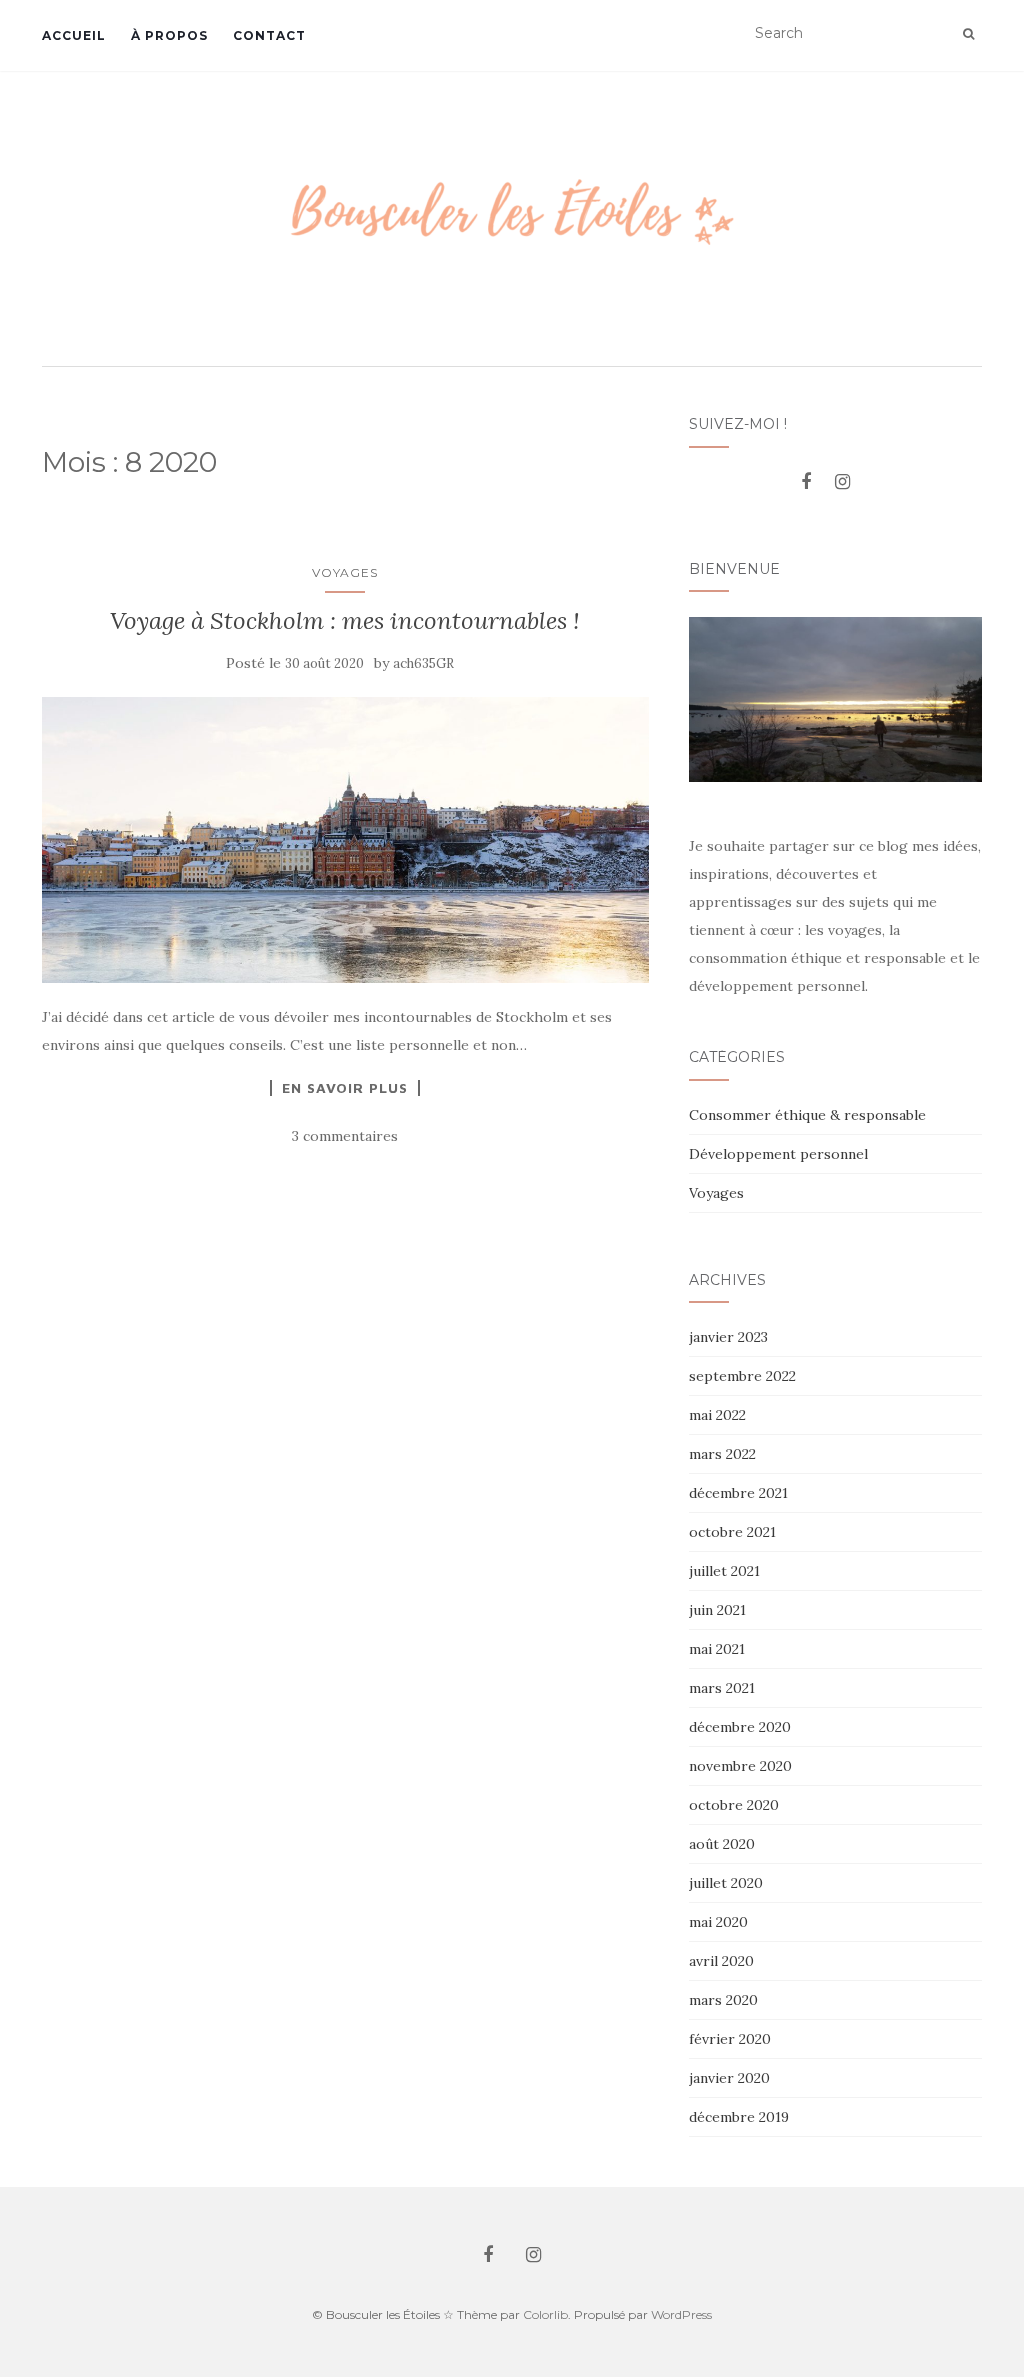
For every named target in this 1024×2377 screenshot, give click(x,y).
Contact (269, 35)
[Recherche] (968, 34)
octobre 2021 (732, 1532)
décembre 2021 (738, 1493)
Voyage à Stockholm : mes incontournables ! (345, 620)
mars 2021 (722, 1688)
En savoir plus (345, 1088)
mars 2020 (723, 2000)
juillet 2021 (724, 1571)
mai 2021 (717, 1649)
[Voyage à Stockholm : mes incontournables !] (345, 839)
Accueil (74, 35)
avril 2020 (721, 1961)
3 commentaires (345, 1136)
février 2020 (730, 2039)
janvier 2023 (728, 1337)
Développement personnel (778, 1154)
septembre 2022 (742, 1376)
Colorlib (545, 2314)
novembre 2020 (740, 1766)
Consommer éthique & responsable (807, 1115)
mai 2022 (717, 1415)
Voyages (345, 572)
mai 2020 (718, 1922)
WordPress (681, 2314)
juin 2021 (717, 1610)
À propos (169, 35)
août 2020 (722, 1844)
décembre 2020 (740, 1727)
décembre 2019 (739, 2117)
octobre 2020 (734, 1805)
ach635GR (423, 663)
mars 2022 (722, 1454)
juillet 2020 (726, 1883)
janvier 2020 (729, 2078)
